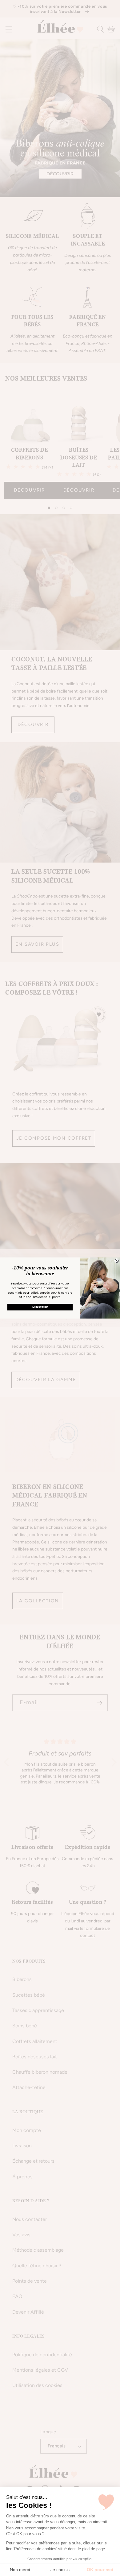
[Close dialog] (117, 1261)
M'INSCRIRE (40, 1307)
